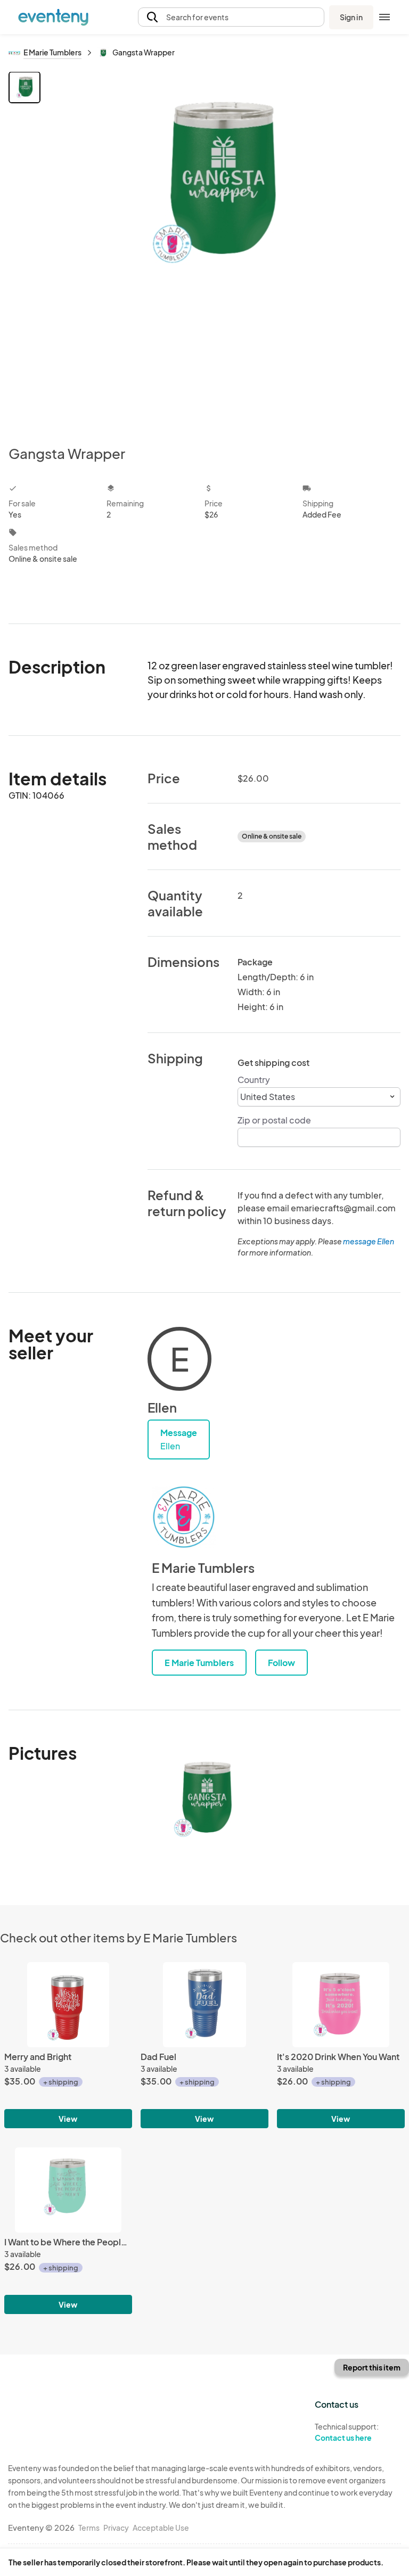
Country (254, 1080)
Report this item (372, 2367)
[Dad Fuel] (204, 2005)
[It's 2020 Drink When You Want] (341, 2005)
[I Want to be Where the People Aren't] (68, 2190)
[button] (231, 17)
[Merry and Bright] (68, 2005)
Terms (89, 2528)
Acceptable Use (161, 2528)
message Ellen (369, 1241)
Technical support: (347, 2432)
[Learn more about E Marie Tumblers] (184, 1517)
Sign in (351, 17)
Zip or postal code (274, 1120)
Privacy (116, 2528)
